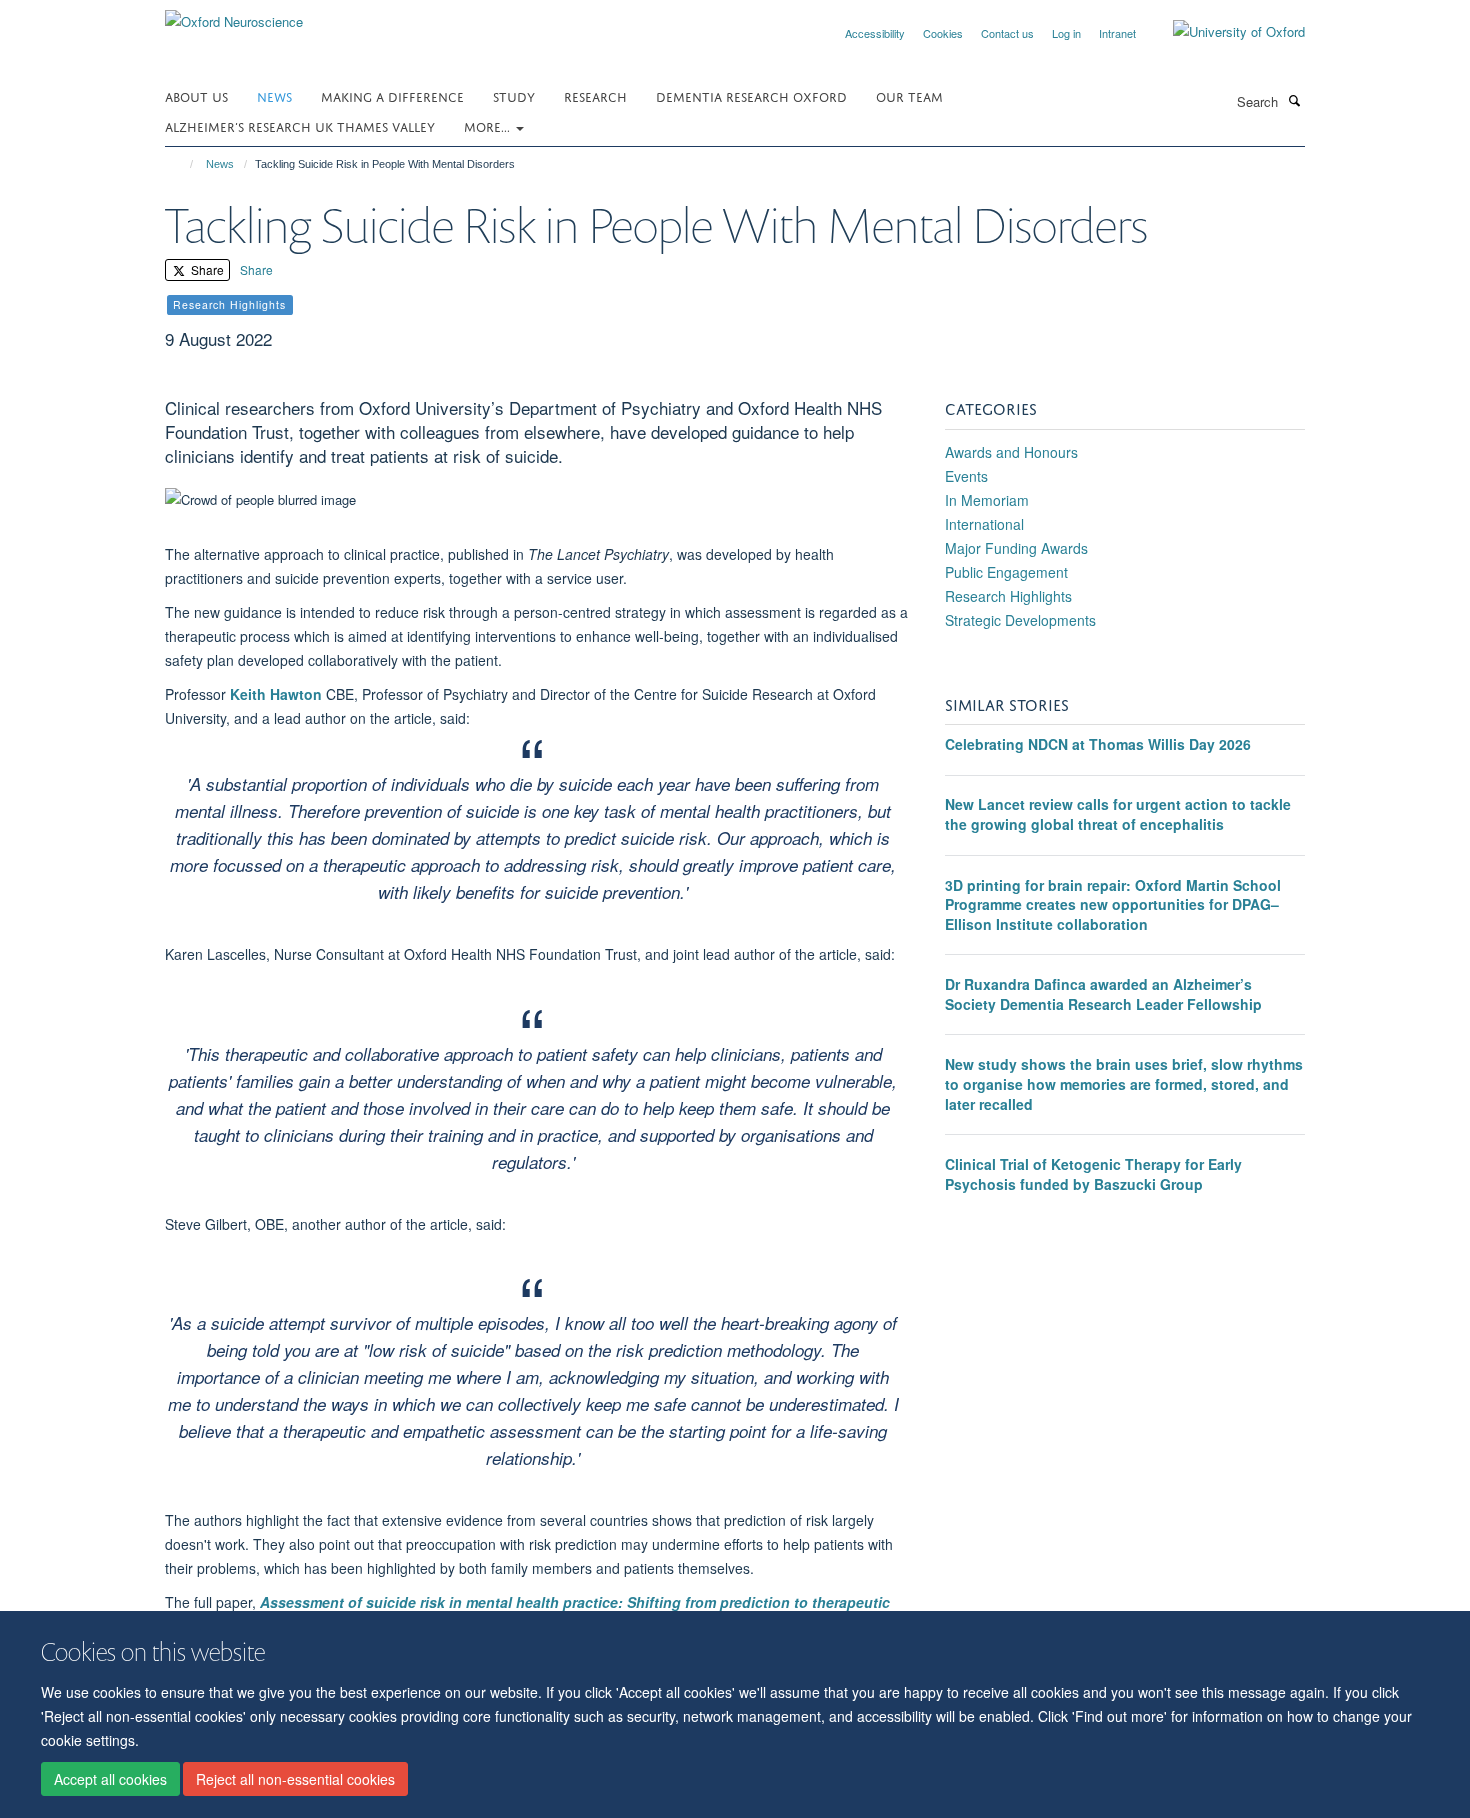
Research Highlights (1008, 596)
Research (595, 95)
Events (966, 476)
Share (206, 269)
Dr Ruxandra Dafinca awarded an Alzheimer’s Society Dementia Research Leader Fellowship (1103, 994)
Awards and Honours (1011, 452)
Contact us (1007, 33)
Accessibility (875, 33)
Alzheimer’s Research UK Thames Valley (300, 125)
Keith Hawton (276, 694)
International (984, 524)
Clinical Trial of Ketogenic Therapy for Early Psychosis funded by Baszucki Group (1093, 1174)
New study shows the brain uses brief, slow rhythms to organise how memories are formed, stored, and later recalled (1124, 1083)
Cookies (943, 33)
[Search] (1294, 100)
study (514, 95)
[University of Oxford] (1224, 32)
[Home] (182, 164)
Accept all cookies (110, 1779)
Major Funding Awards (1016, 548)
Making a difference (392, 95)
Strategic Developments (1020, 620)
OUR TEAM (909, 95)
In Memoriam (987, 500)
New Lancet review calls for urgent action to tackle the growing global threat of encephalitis (1118, 814)
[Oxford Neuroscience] (234, 14)
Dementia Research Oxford (751, 95)
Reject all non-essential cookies (295, 1779)
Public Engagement (1006, 572)
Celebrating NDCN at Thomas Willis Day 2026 (1098, 744)
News (274, 95)
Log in (1066, 33)
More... (489, 125)
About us (196, 95)
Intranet (1117, 33)
